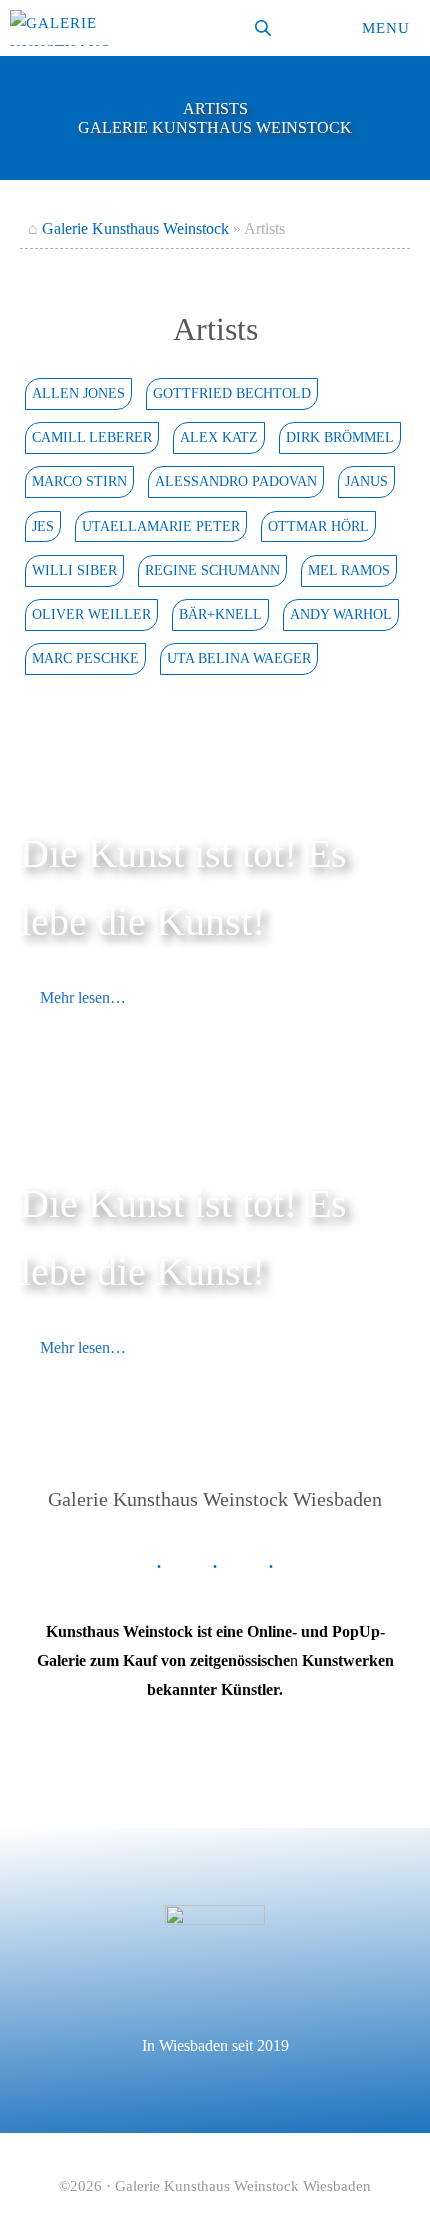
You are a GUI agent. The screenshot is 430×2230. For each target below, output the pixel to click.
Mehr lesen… (83, 997)
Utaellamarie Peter (161, 526)
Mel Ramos (349, 570)
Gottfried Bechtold (232, 393)
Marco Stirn (79, 481)
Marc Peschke (85, 658)
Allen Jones (78, 393)
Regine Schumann (212, 570)
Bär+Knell (220, 614)
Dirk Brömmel (340, 437)
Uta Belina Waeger (239, 658)
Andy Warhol (341, 614)
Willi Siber (74, 570)
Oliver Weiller (91, 614)
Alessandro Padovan (236, 481)
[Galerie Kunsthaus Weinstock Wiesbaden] (60, 28)
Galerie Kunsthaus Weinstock (135, 228)
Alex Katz (219, 437)
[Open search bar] (265, 28)
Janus (366, 481)
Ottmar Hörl (318, 526)
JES (43, 526)
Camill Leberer (92, 437)
